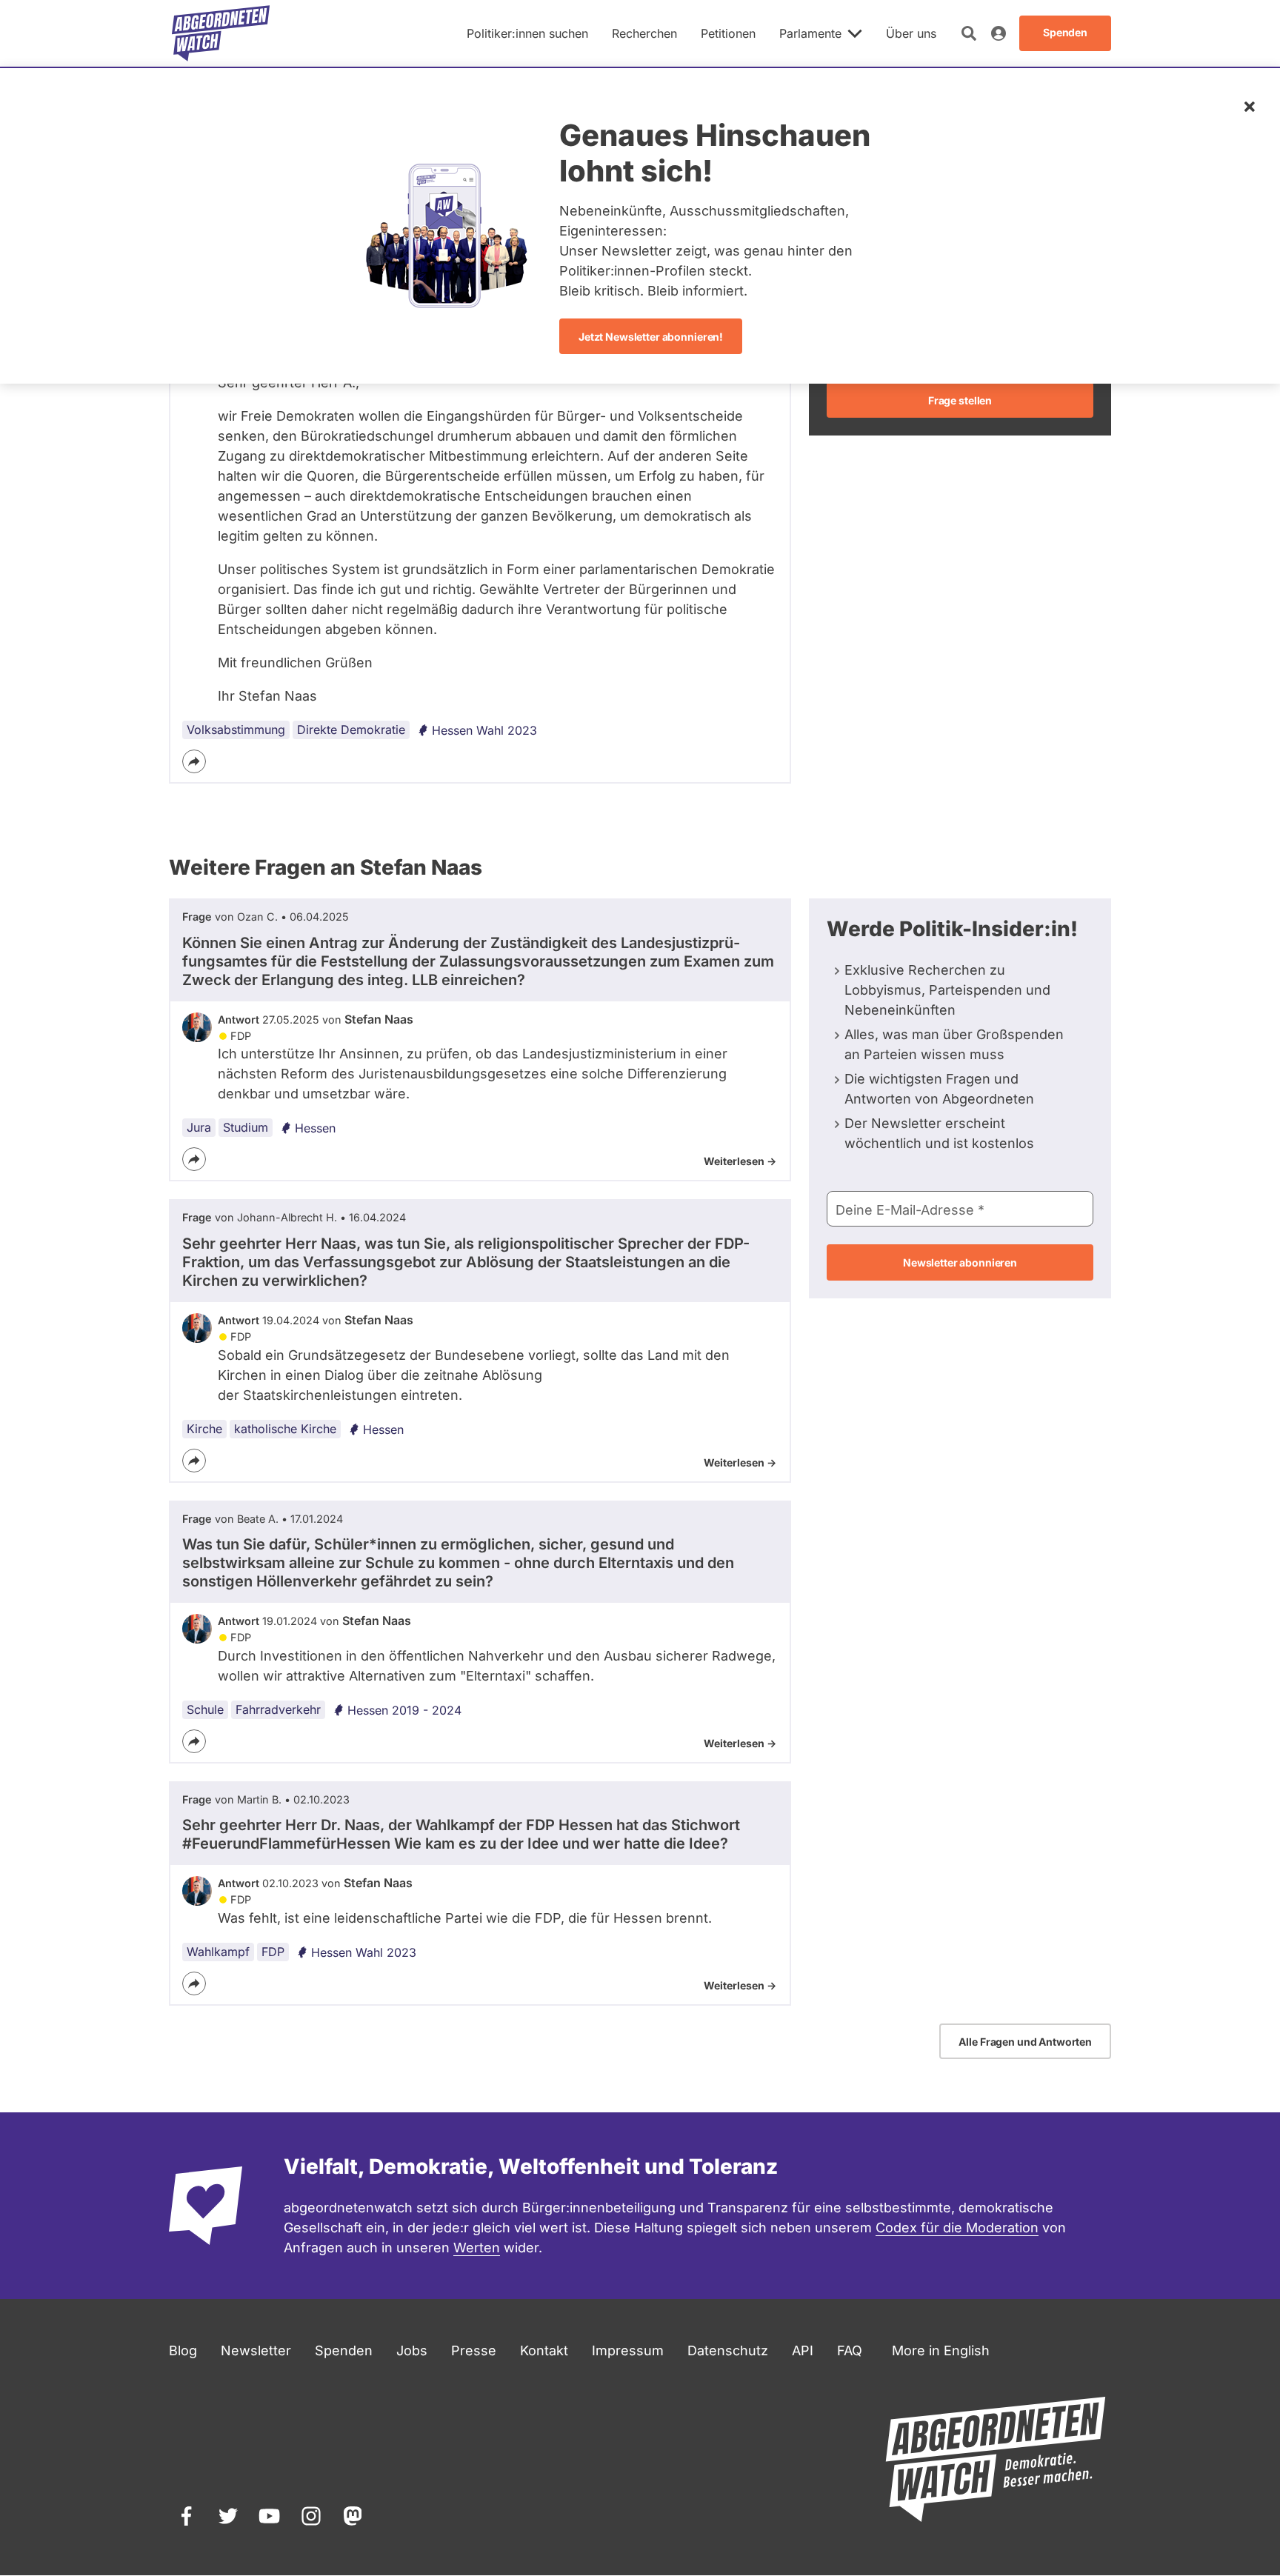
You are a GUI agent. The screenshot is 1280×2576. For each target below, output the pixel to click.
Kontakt (544, 2350)
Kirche (204, 1429)
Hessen (315, 1128)
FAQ (850, 2350)
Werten (477, 2248)
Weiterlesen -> (740, 1161)
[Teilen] (194, 761)
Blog (183, 2350)
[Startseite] (221, 33)
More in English (941, 2350)
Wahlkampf (218, 1952)
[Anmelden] (999, 33)
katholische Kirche (285, 1429)
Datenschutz (728, 2350)
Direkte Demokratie (351, 730)
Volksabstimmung (236, 730)
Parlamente (810, 33)
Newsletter (256, 2350)
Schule (205, 1709)
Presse (474, 2350)
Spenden (344, 2350)
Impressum (628, 2350)
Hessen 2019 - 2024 (404, 1710)
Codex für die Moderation (957, 2228)
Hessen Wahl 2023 (484, 730)
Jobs (412, 2350)
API (803, 2350)
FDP (273, 1952)
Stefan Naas (379, 1019)
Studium (246, 1127)
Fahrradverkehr (278, 1709)
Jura (199, 1127)
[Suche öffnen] (969, 33)
